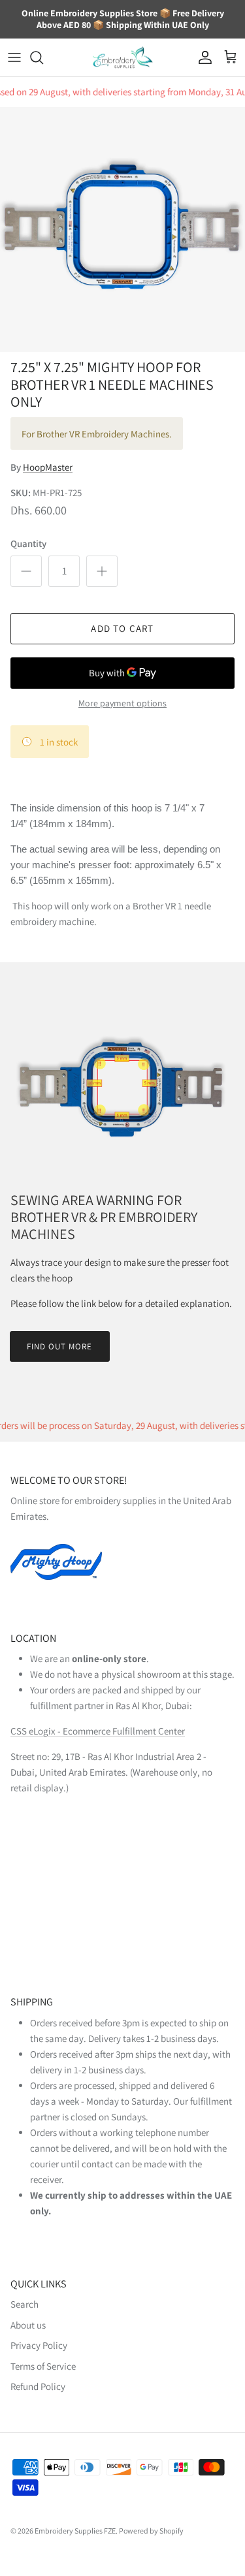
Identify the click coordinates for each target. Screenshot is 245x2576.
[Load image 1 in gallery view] (122, 229)
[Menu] (14, 57)
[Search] (43, 57)
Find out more (60, 1346)
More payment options (122, 703)
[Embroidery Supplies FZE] (123, 58)
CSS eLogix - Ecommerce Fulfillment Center (98, 1731)
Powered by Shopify (151, 2531)
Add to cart (122, 628)
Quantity (28, 543)
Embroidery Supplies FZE (75, 2531)
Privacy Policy (39, 2345)
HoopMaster (48, 467)
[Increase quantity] (102, 571)
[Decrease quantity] (26, 571)
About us (28, 2325)
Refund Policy (38, 2386)
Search (24, 2304)
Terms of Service (43, 2366)
